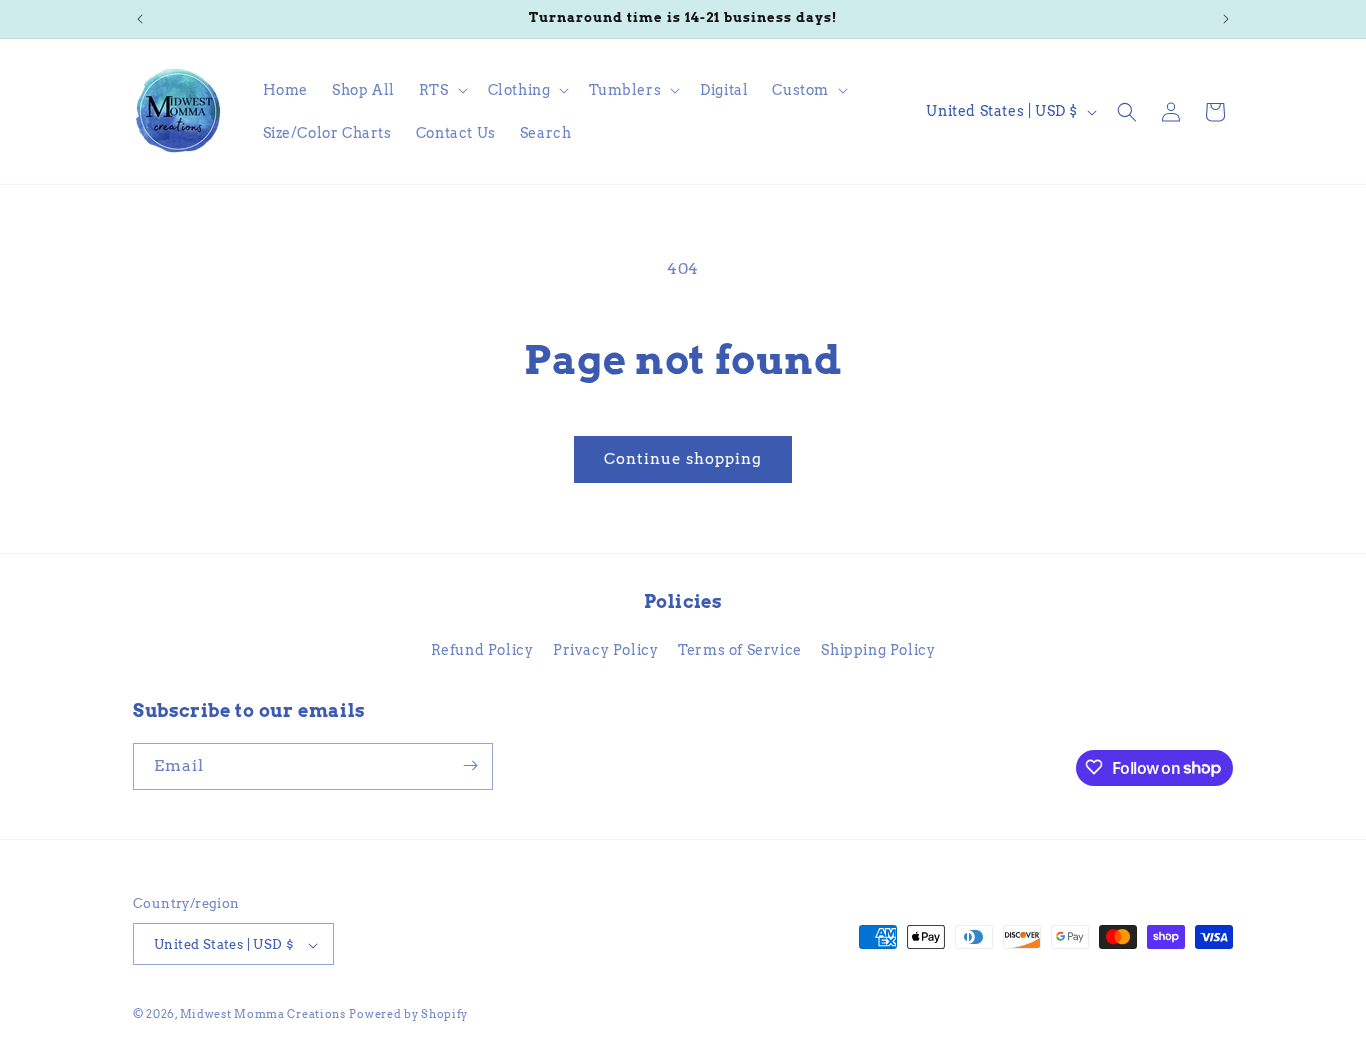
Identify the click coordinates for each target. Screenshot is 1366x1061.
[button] (441, 90)
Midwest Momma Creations (263, 1015)
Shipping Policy (878, 651)
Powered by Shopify (408, 1015)
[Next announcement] (1226, 19)
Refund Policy (482, 651)
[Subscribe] (470, 765)
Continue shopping (683, 459)
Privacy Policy (605, 651)
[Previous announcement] (140, 19)
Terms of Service (740, 651)
